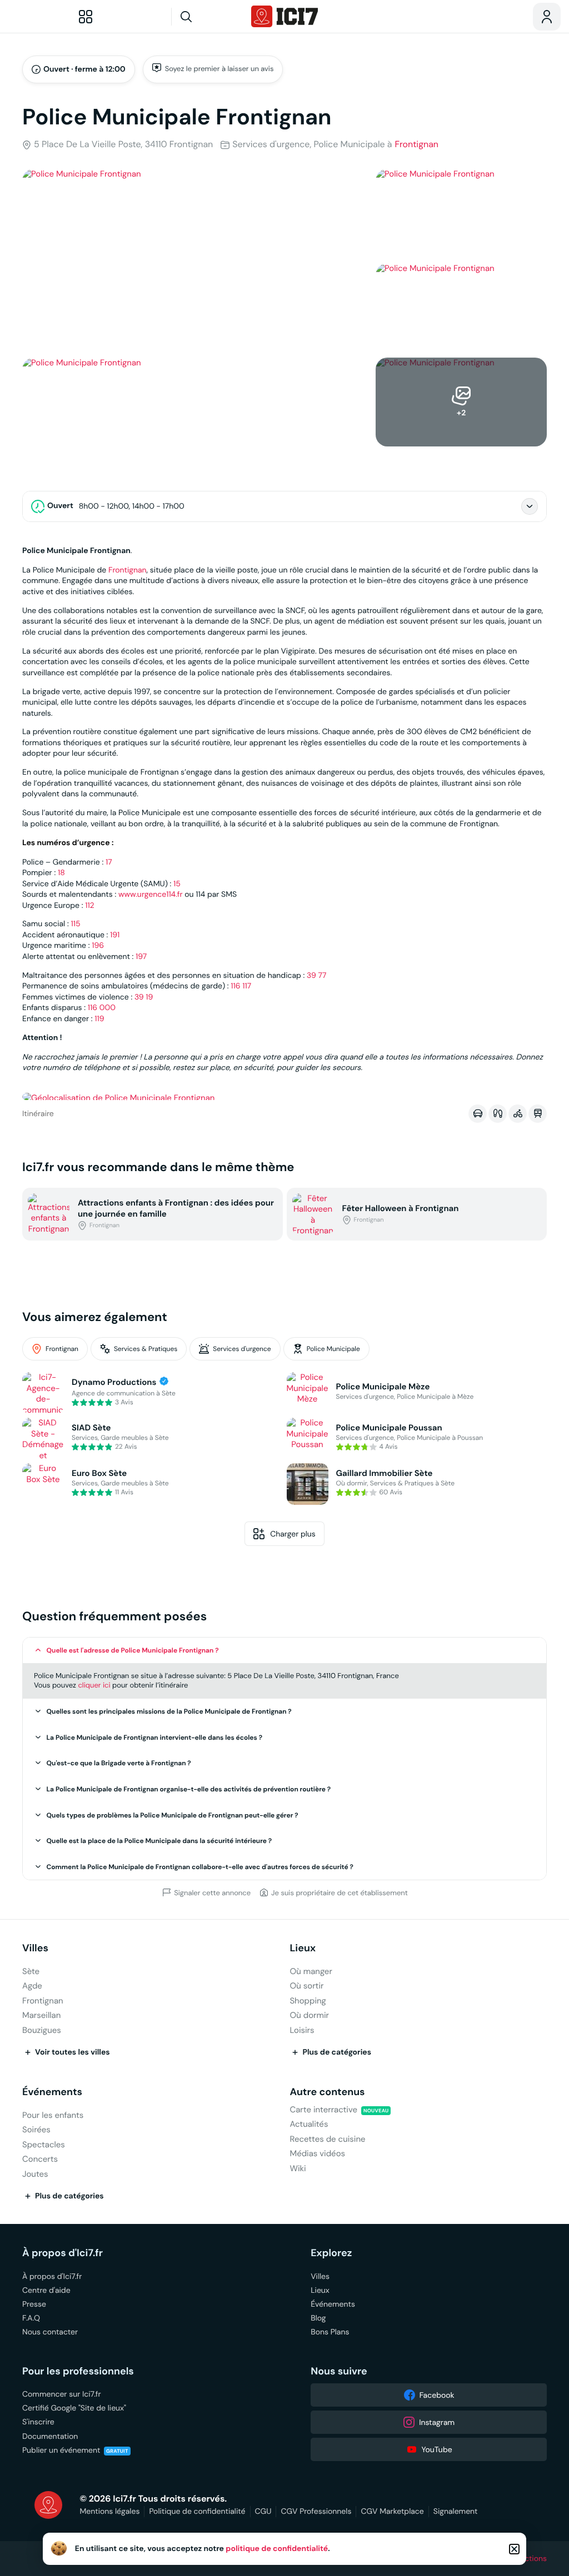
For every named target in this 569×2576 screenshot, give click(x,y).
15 (177, 883)
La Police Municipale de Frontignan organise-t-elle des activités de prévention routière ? (189, 1789)
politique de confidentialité (277, 2549)
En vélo (518, 1113)
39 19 (144, 997)
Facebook (437, 2395)
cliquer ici (94, 1685)
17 (109, 862)
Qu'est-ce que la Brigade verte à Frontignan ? (119, 1763)
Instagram (437, 2422)
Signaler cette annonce (212, 1892)
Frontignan (416, 145)
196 (98, 945)
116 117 (241, 986)
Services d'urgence (242, 1349)
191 (115, 935)
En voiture (478, 1113)
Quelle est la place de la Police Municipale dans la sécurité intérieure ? (159, 1841)
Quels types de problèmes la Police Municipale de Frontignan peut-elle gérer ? (173, 1815)
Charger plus (293, 1534)
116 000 (102, 1007)
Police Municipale (333, 1349)
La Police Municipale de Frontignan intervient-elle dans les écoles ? (155, 1738)
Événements (52, 2092)
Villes (35, 1948)
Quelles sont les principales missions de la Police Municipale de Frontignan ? (169, 1711)
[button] (284, 1651)
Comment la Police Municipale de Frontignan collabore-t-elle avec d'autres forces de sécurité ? (200, 1867)
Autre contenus (327, 2092)
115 (75, 923)
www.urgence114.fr (151, 894)
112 (89, 905)
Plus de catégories (337, 2052)
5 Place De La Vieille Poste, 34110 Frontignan (123, 145)
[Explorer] (86, 17)
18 (61, 872)
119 (99, 1018)
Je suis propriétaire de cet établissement (340, 1892)
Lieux (303, 1948)
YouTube (437, 2449)
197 (141, 956)
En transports (538, 1113)
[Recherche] (207, 17)
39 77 (316, 975)
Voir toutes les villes (73, 2052)
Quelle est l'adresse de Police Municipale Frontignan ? (133, 1650)
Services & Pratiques (146, 1349)
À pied (498, 1113)
